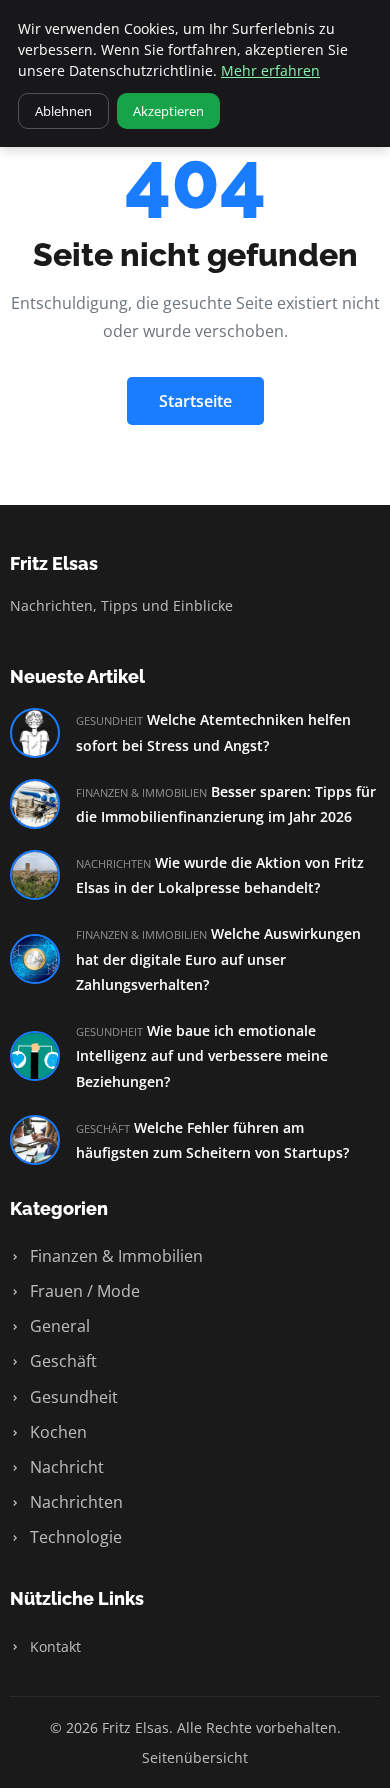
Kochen (56, 1432)
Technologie (74, 1537)
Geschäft (61, 1361)
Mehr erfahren (270, 70)
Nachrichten (74, 1502)
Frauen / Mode (83, 1291)
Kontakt (53, 1646)
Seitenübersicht (195, 1757)
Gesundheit (72, 1397)
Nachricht (65, 1467)
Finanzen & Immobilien (114, 1256)
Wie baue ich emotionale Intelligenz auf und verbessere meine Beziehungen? (202, 1056)
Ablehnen (63, 111)
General (58, 1326)
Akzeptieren (168, 111)
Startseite (195, 401)
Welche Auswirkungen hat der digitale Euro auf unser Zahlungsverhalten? (218, 959)
